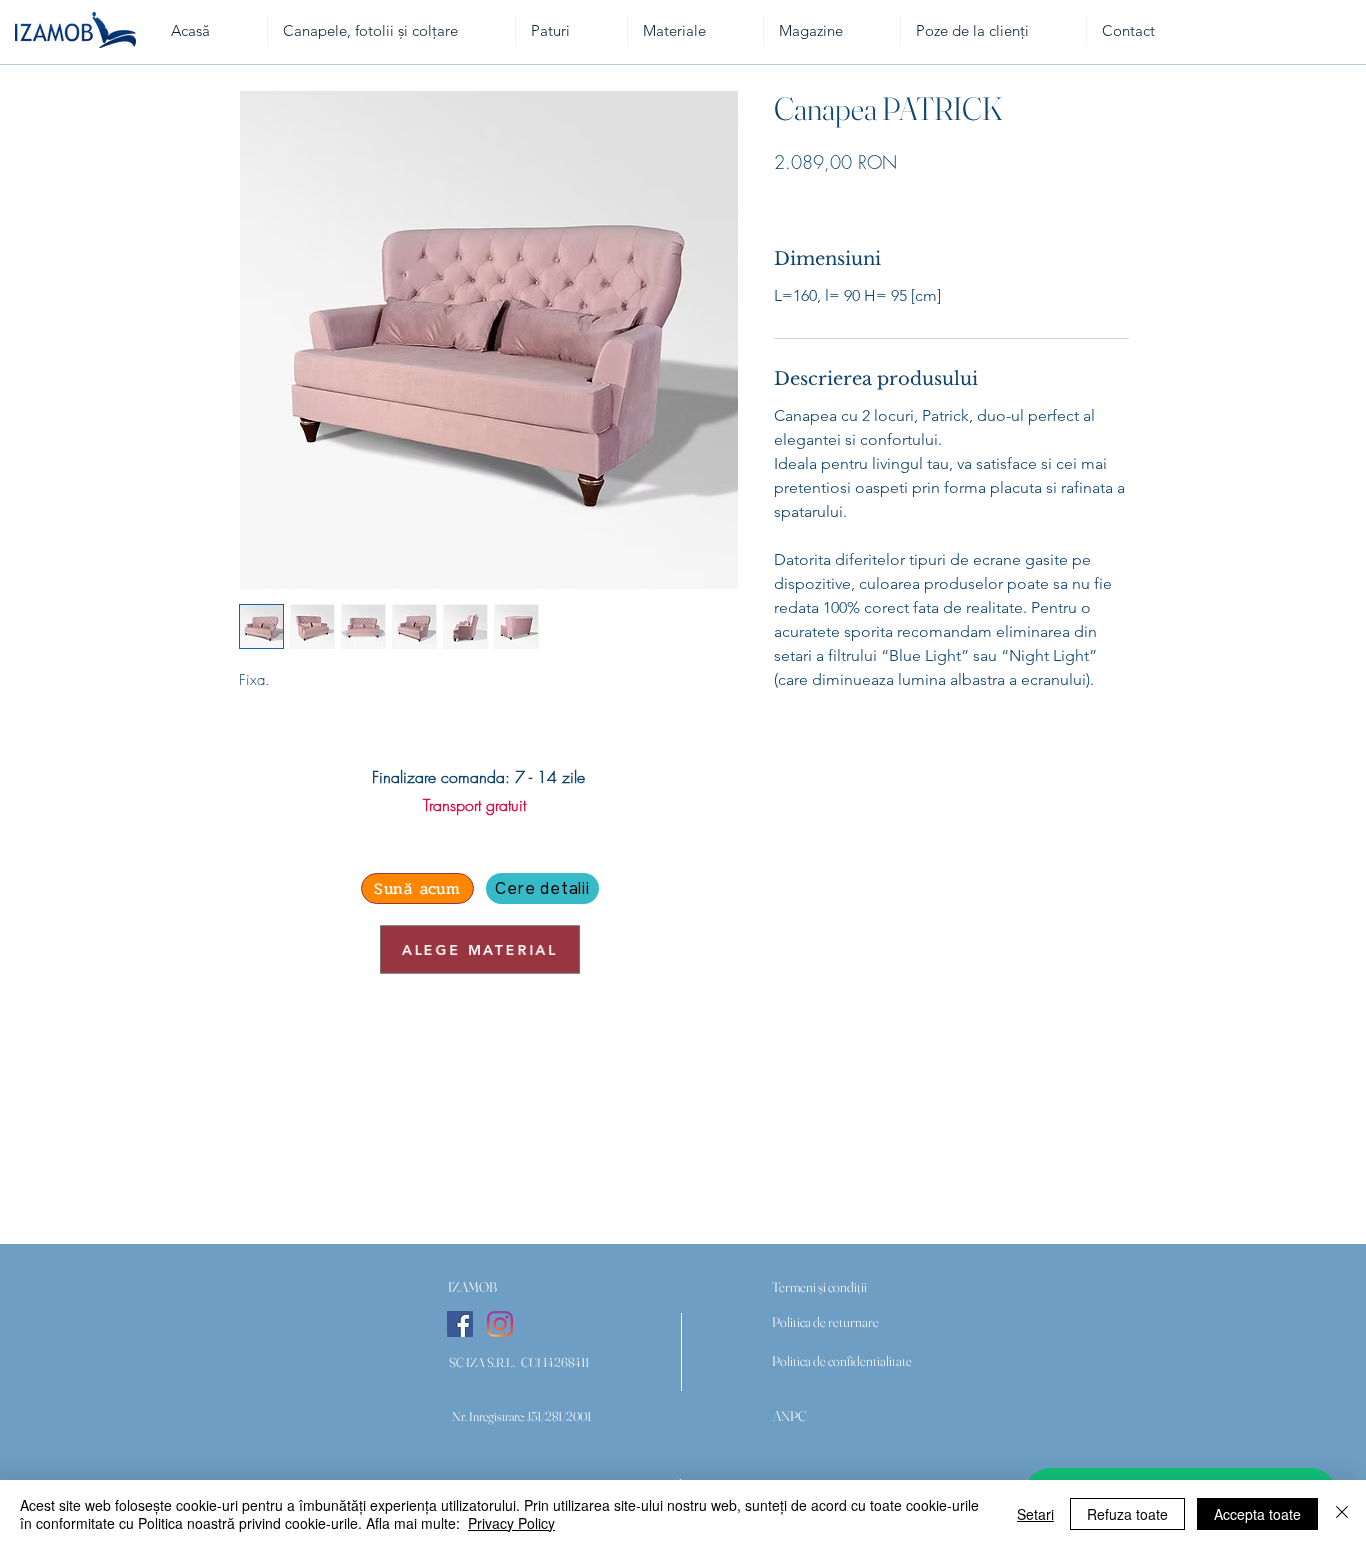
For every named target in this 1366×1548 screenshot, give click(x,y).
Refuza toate (1127, 1514)
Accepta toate (1257, 1514)
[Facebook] (460, 1324)
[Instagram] (500, 1324)
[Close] (1342, 1514)
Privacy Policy (511, 1523)
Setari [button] (1035, 1514)
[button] (472, 1288)
